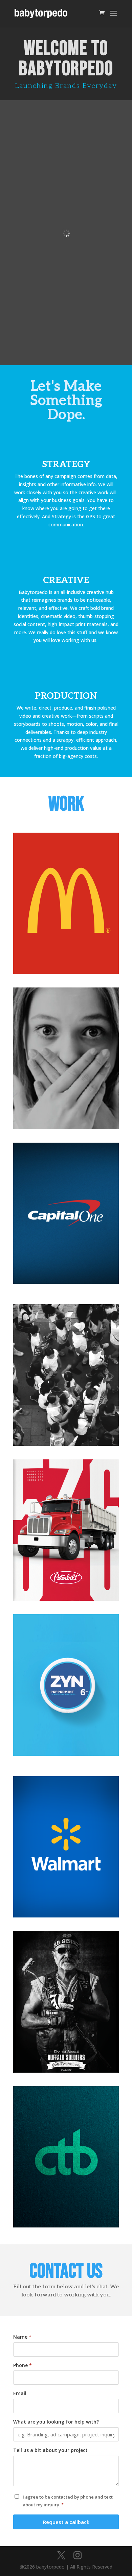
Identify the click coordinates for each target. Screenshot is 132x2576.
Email (20, 2393)
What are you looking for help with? (56, 2422)
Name (22, 2337)
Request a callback (66, 2522)
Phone (23, 2365)
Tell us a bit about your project (50, 2450)
